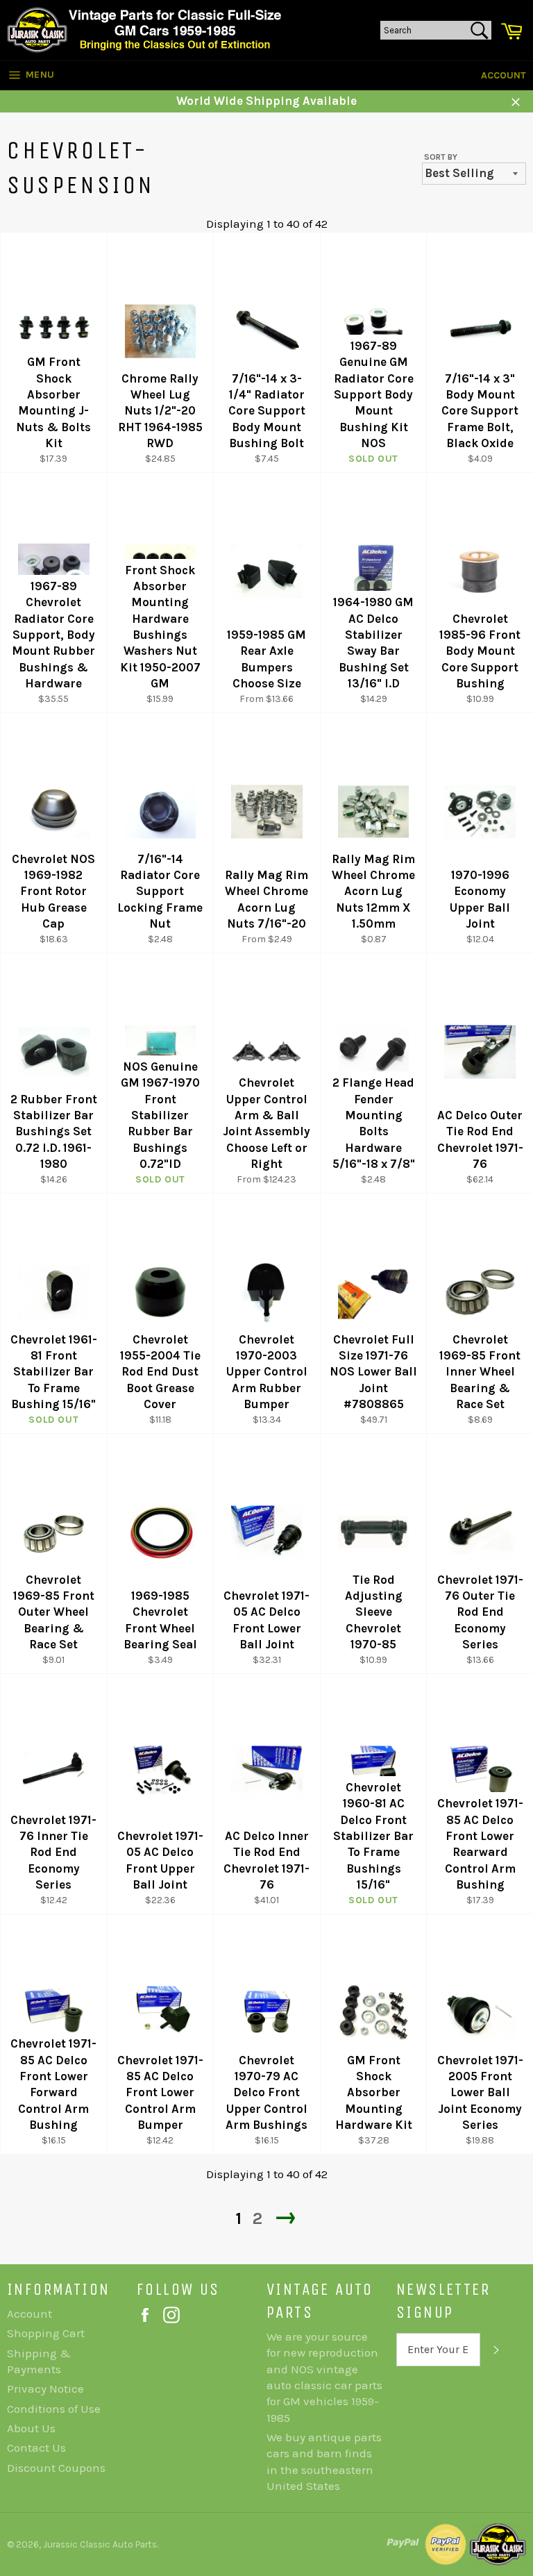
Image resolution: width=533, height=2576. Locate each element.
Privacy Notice (45, 2389)
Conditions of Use (54, 2409)
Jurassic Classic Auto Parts (100, 2544)
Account (504, 75)
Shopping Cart (46, 2333)
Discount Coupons (56, 2468)
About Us (31, 2428)
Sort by (441, 157)
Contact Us (36, 2448)
